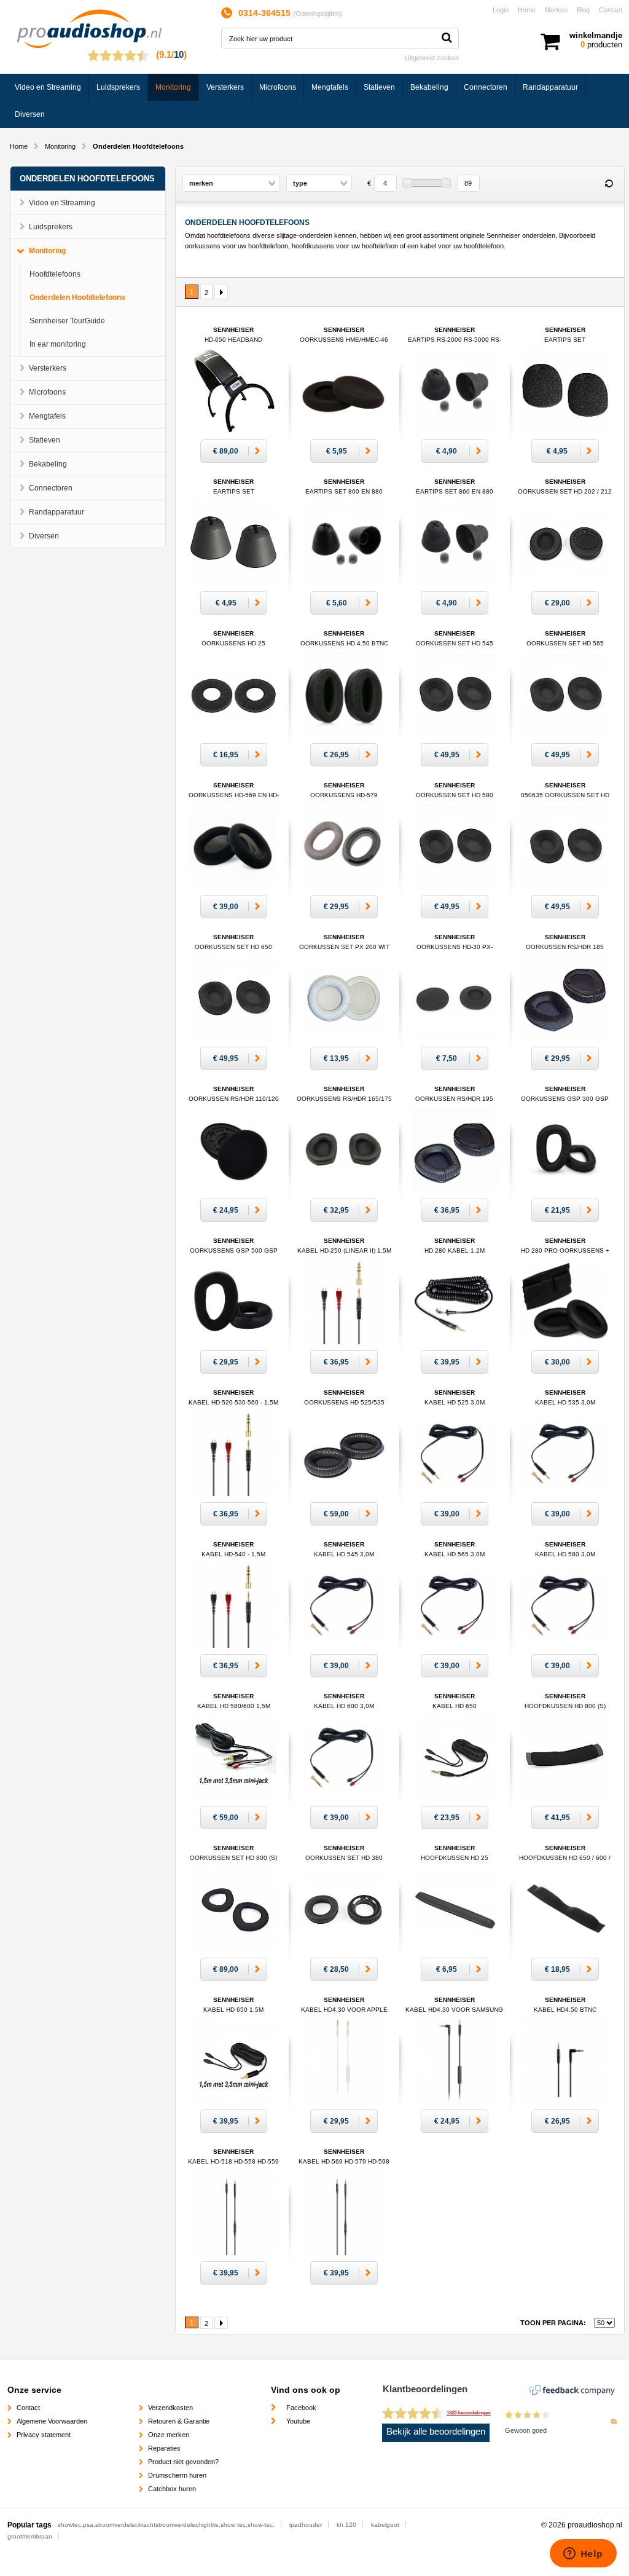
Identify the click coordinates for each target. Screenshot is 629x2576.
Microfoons (278, 87)
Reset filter (609, 184)
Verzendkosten (170, 2408)
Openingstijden (318, 14)
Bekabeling (429, 87)
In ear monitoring (58, 344)
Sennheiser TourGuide (67, 321)
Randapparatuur (550, 87)
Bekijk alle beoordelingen (436, 2432)
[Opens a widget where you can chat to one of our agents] (583, 2554)
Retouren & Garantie (179, 2421)
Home (527, 10)
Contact (611, 10)
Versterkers (225, 87)
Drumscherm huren (177, 2475)
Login (501, 10)
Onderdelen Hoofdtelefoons (77, 297)
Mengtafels (330, 87)
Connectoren (486, 87)
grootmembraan (30, 2536)
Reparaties (164, 2448)
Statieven (379, 87)
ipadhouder (306, 2525)
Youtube (298, 2421)
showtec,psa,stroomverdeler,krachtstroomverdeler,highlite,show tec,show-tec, (166, 2525)
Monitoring (173, 87)
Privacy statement (44, 2435)
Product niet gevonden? (183, 2462)
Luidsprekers (118, 87)
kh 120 (346, 2525)
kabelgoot (385, 2525)
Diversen (30, 114)
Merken (556, 10)
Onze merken (169, 2435)
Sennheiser (455, 340)
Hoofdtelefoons (55, 274)
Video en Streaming (48, 87)
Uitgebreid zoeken (432, 58)
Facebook (301, 2408)
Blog (583, 10)
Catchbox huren (172, 2489)
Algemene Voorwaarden (52, 2421)
